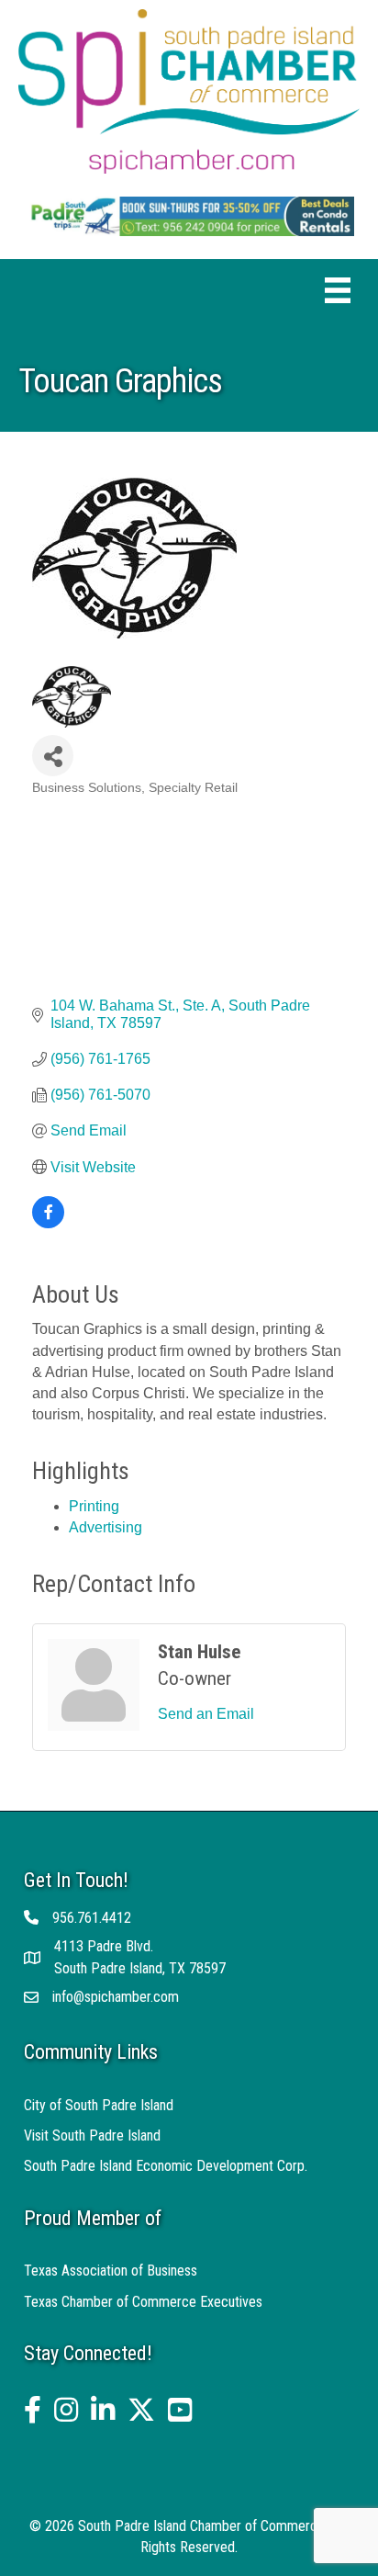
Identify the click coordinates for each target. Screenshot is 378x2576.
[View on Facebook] (48, 1223)
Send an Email (206, 1714)
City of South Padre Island (99, 2105)
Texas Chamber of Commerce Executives (143, 2302)
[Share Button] (53, 756)
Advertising (106, 1527)
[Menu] (338, 290)
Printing (94, 1506)
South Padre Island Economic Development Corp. (166, 2166)
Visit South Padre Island (92, 2135)
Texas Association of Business (111, 2271)
